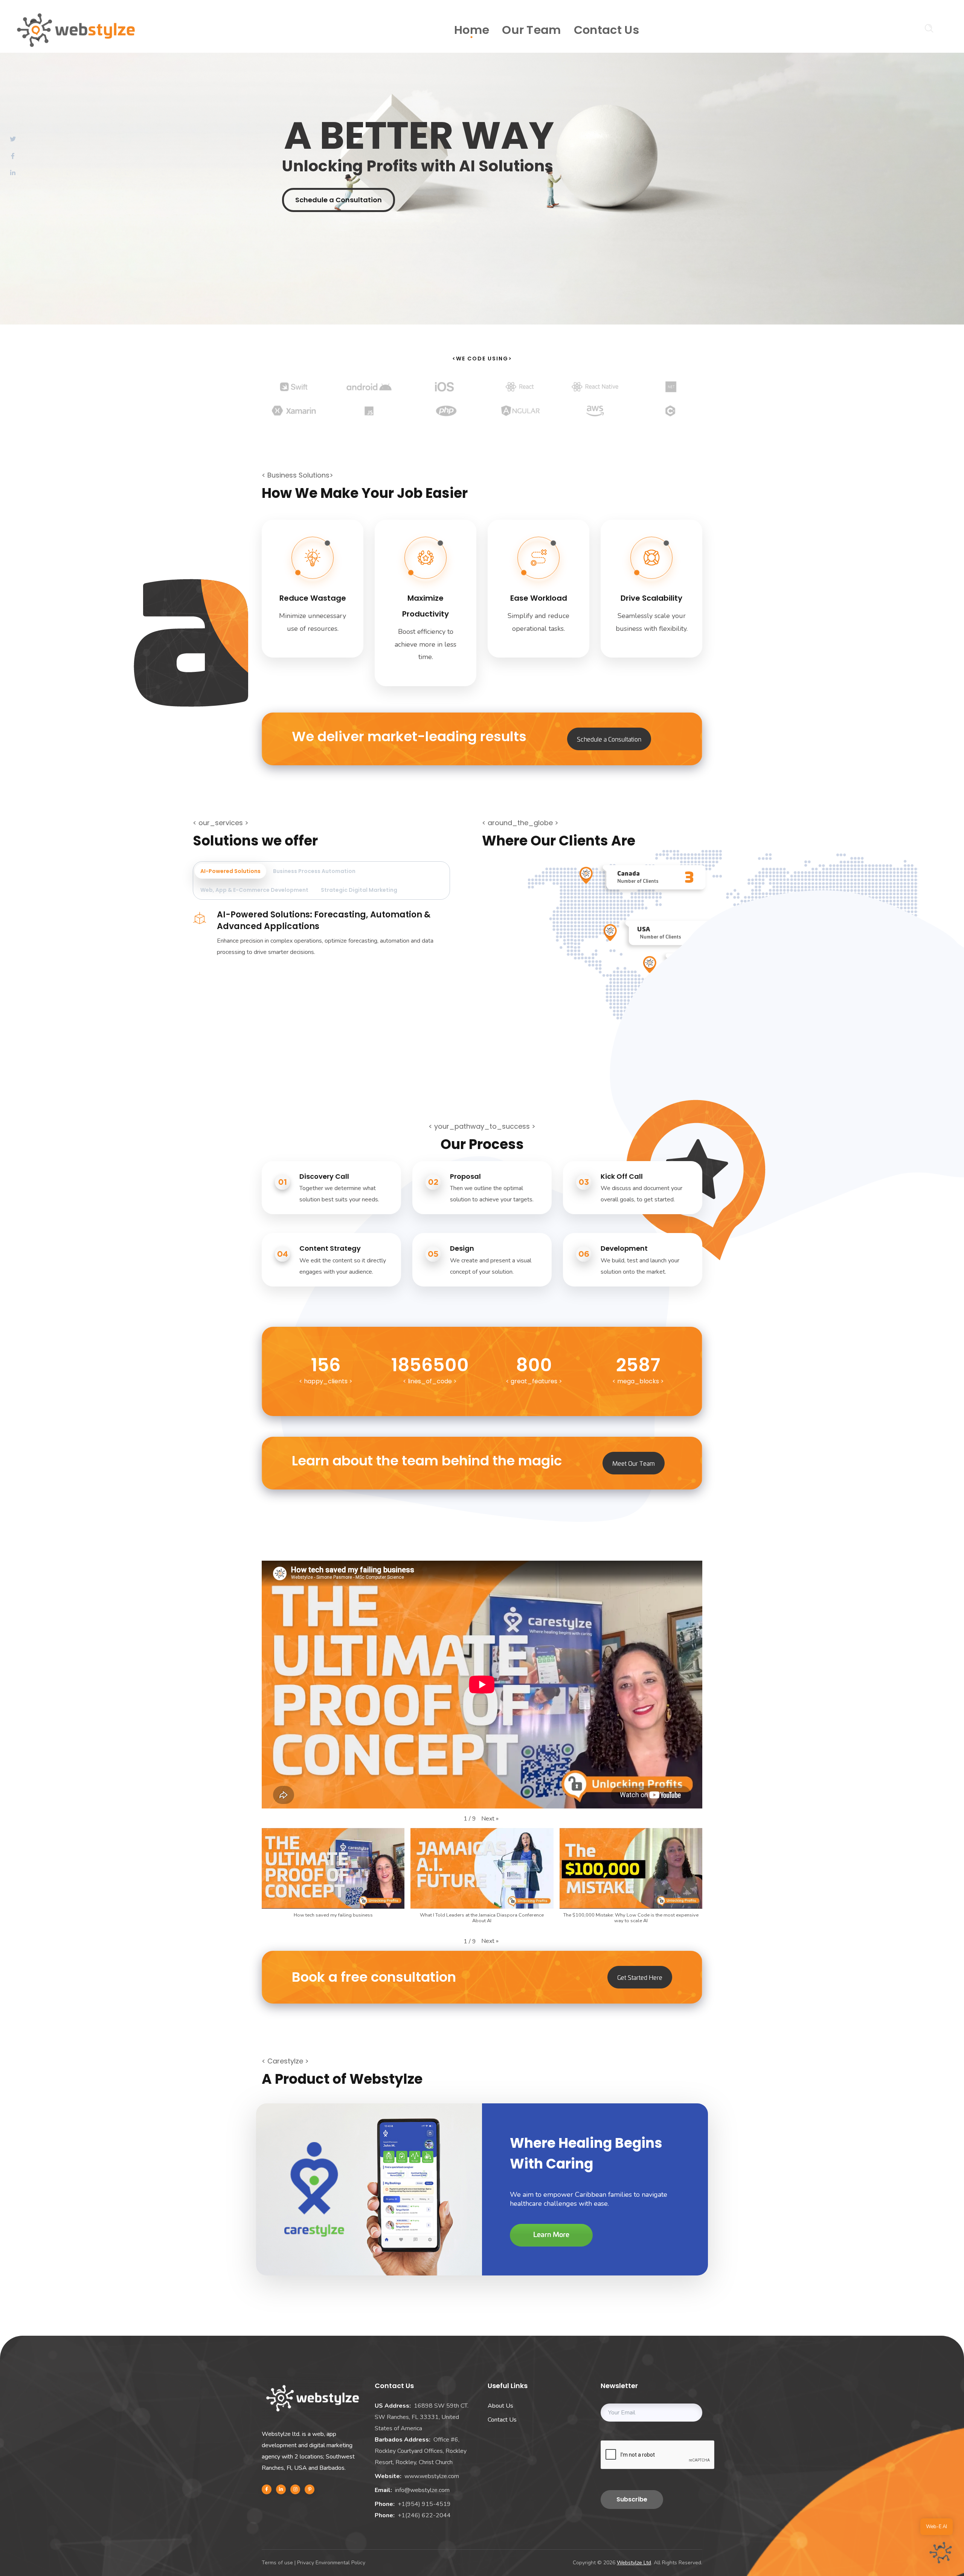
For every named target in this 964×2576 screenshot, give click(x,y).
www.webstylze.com (432, 2476)
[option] (294, 392)
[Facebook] (267, 2489)
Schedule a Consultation (339, 200)
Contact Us (502, 2420)
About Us (500, 2406)
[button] (490, 1819)
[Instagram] (295, 2489)
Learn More (551, 2235)
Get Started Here (640, 1977)
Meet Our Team (634, 1463)
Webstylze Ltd (634, 2563)
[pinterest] (310, 2489)
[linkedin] (281, 2489)
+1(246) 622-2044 (424, 2515)
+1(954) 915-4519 (424, 2504)
